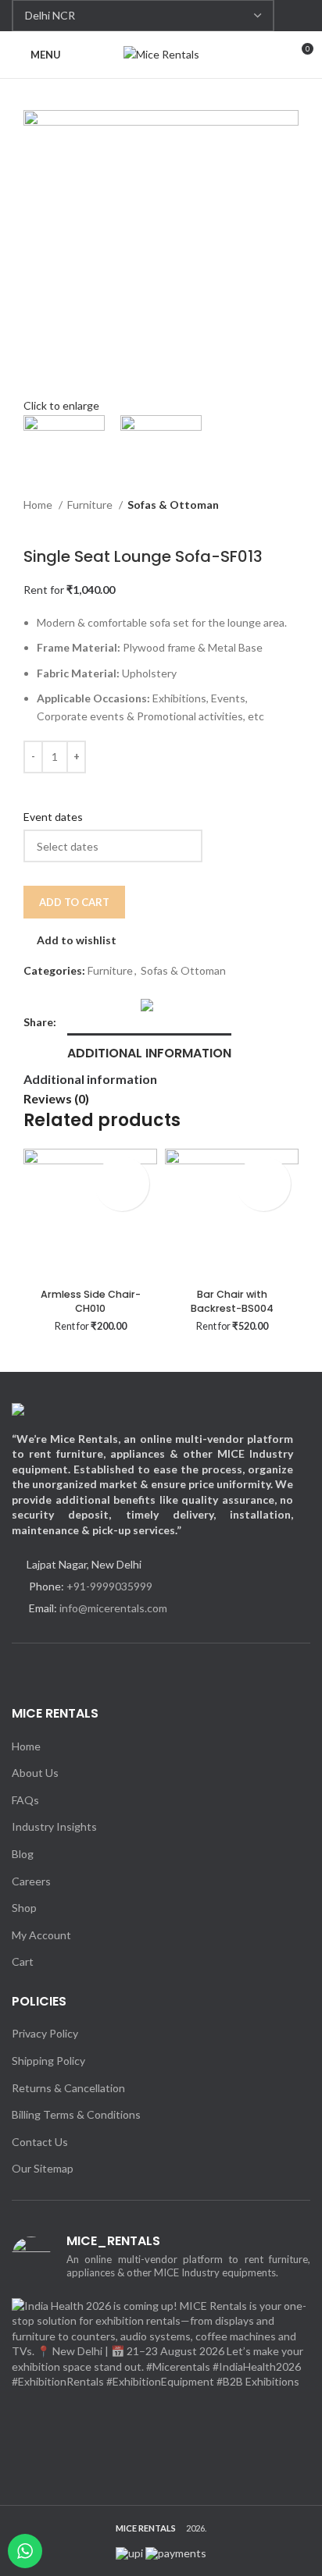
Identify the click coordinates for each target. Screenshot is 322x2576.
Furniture (91, 505)
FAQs (25, 1800)
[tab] (149, 1051)
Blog (23, 1854)
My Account (41, 1935)
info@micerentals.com (113, 1608)
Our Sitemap (43, 2168)
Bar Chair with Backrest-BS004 (232, 1301)
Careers (31, 1881)
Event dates (53, 817)
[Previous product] (31, 524)
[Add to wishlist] (122, 1170)
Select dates (108, 1197)
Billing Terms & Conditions (76, 2114)
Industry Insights (54, 1826)
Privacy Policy (45, 2033)
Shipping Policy (48, 2061)
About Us (35, 1773)
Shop (24, 1908)
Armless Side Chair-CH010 (91, 1301)
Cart (23, 1961)
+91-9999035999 (109, 1586)
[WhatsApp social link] (300, 16)
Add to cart (74, 902)
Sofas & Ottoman (173, 505)
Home (39, 505)
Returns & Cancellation (68, 2088)
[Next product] (63, 524)
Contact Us (40, 2142)
